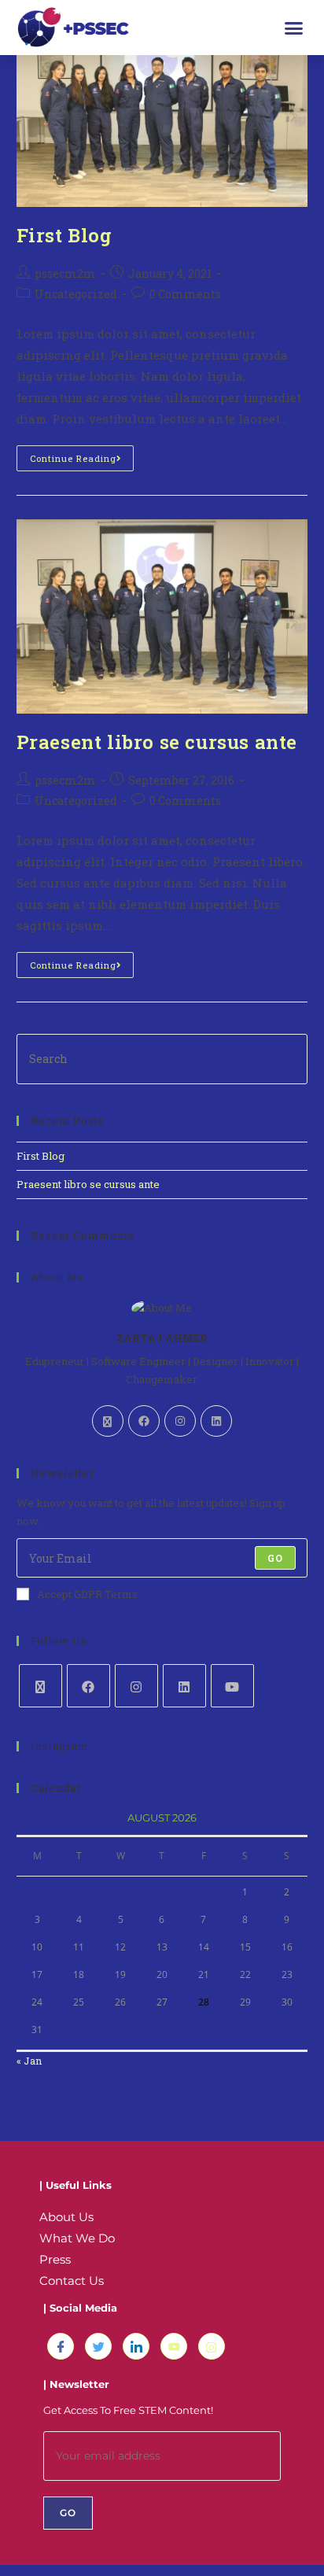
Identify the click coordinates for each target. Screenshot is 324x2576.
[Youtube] (232, 1686)
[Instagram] (180, 1421)
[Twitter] (98, 2346)
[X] (108, 1421)
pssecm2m (65, 273)
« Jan (29, 2061)
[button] (294, 28)
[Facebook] (144, 1421)
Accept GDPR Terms (87, 1594)
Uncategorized (76, 294)
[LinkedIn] (216, 1421)
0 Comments (185, 294)
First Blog (64, 235)
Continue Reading (82, 455)
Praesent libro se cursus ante (157, 742)
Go (275, 1558)
